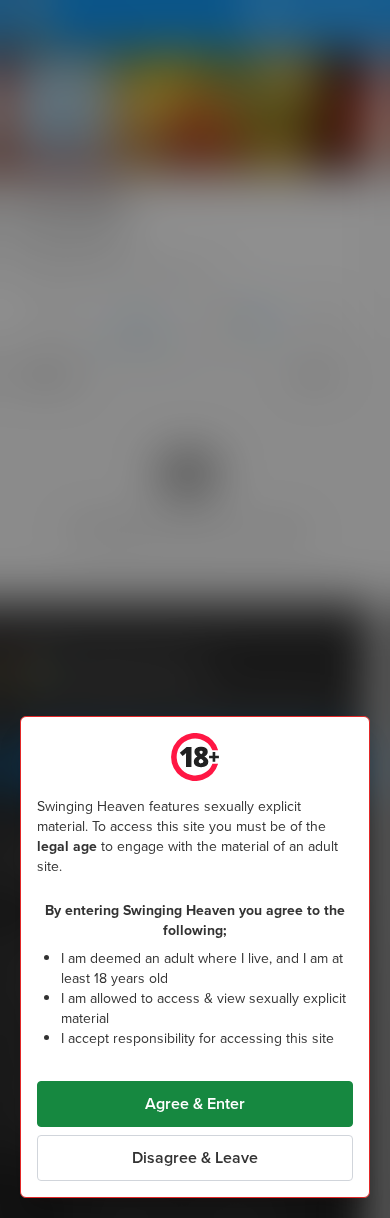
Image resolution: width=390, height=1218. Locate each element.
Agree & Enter (195, 1103)
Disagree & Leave (195, 1157)
